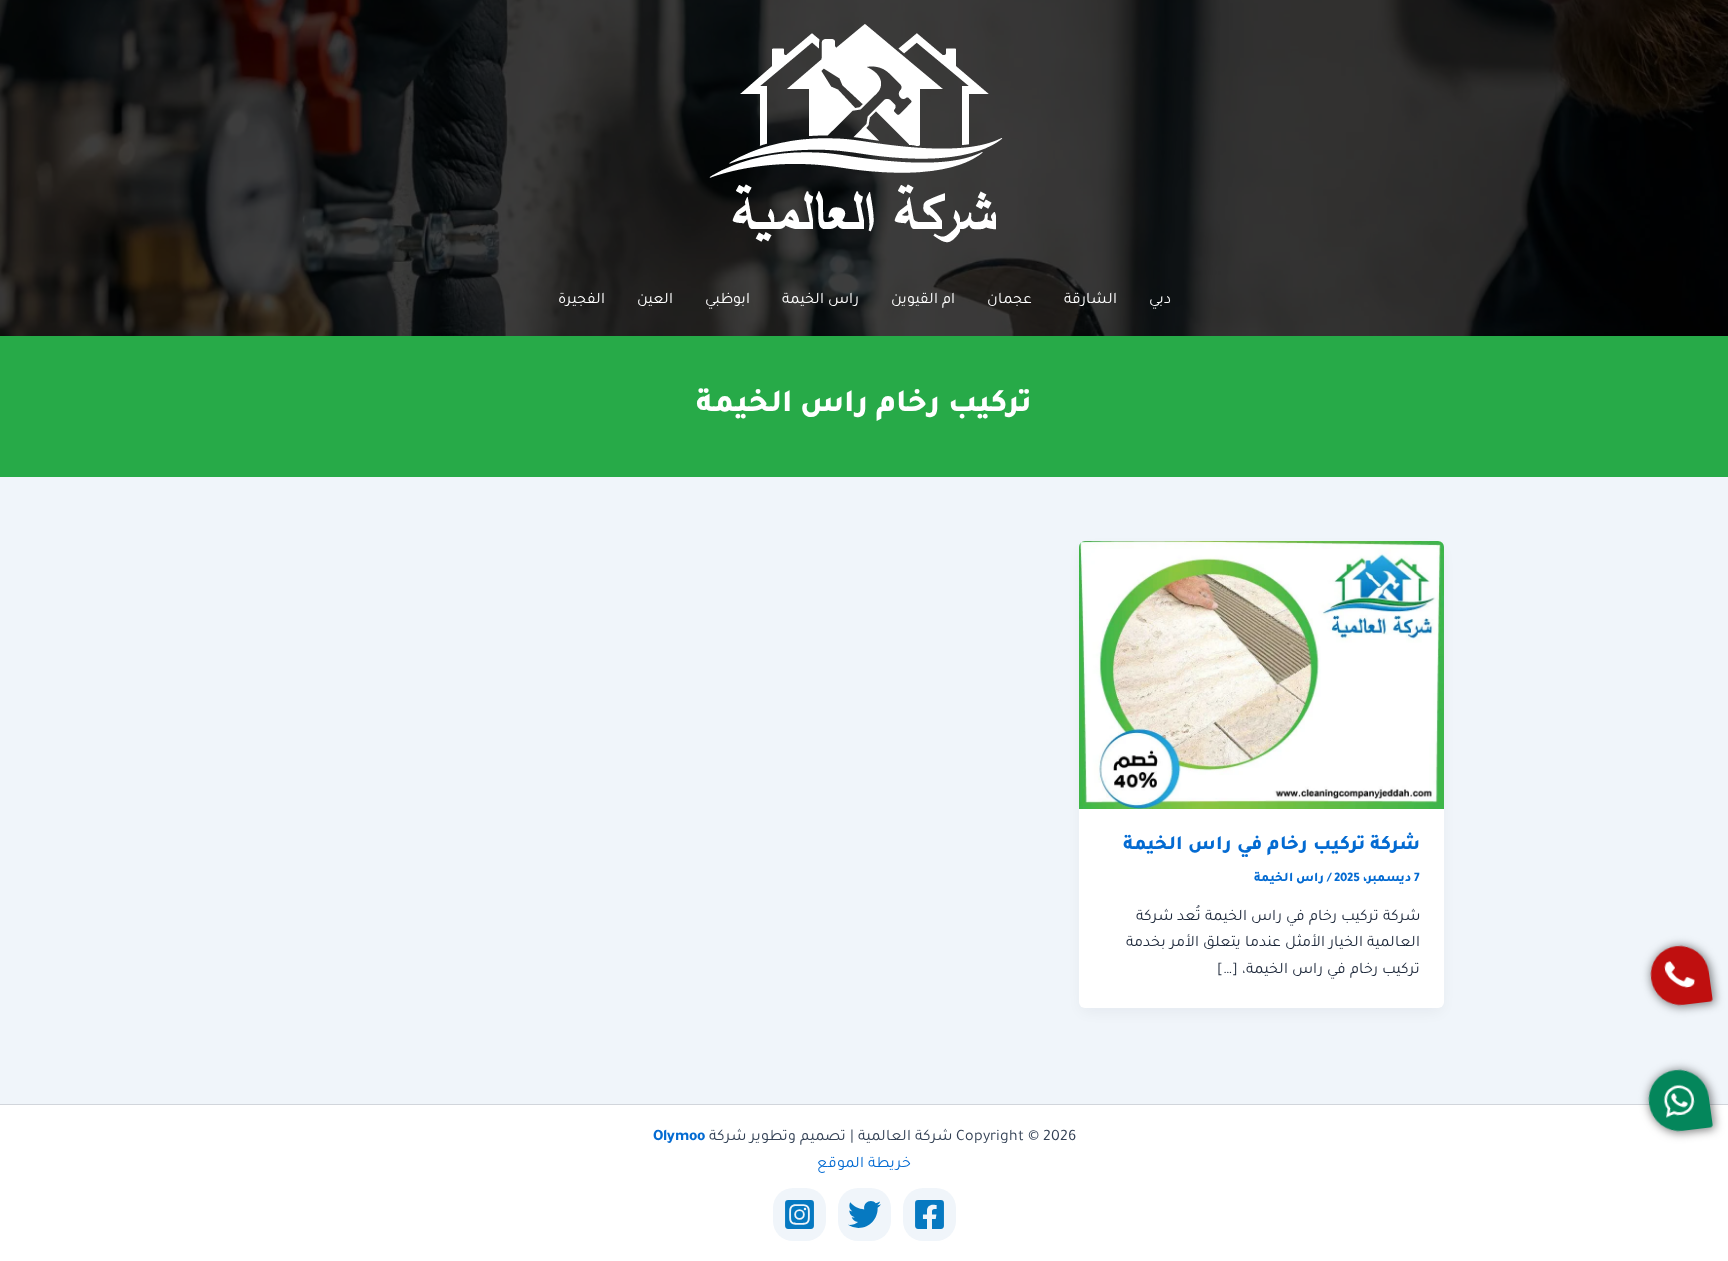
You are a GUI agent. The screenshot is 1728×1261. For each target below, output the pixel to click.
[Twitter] (864, 1214)
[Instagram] (799, 1214)
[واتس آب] (1678, 1100)
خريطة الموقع (864, 1165)
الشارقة (1090, 301)
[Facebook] (929, 1214)
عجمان (1009, 301)
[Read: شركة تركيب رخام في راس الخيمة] (1261, 676)
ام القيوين (923, 301)
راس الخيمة (820, 301)
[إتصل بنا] (1679, 975)
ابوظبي (727, 301)
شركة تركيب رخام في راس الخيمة (1271, 846)
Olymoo (679, 1138)
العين (655, 301)
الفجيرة (581, 301)
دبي (1160, 301)
